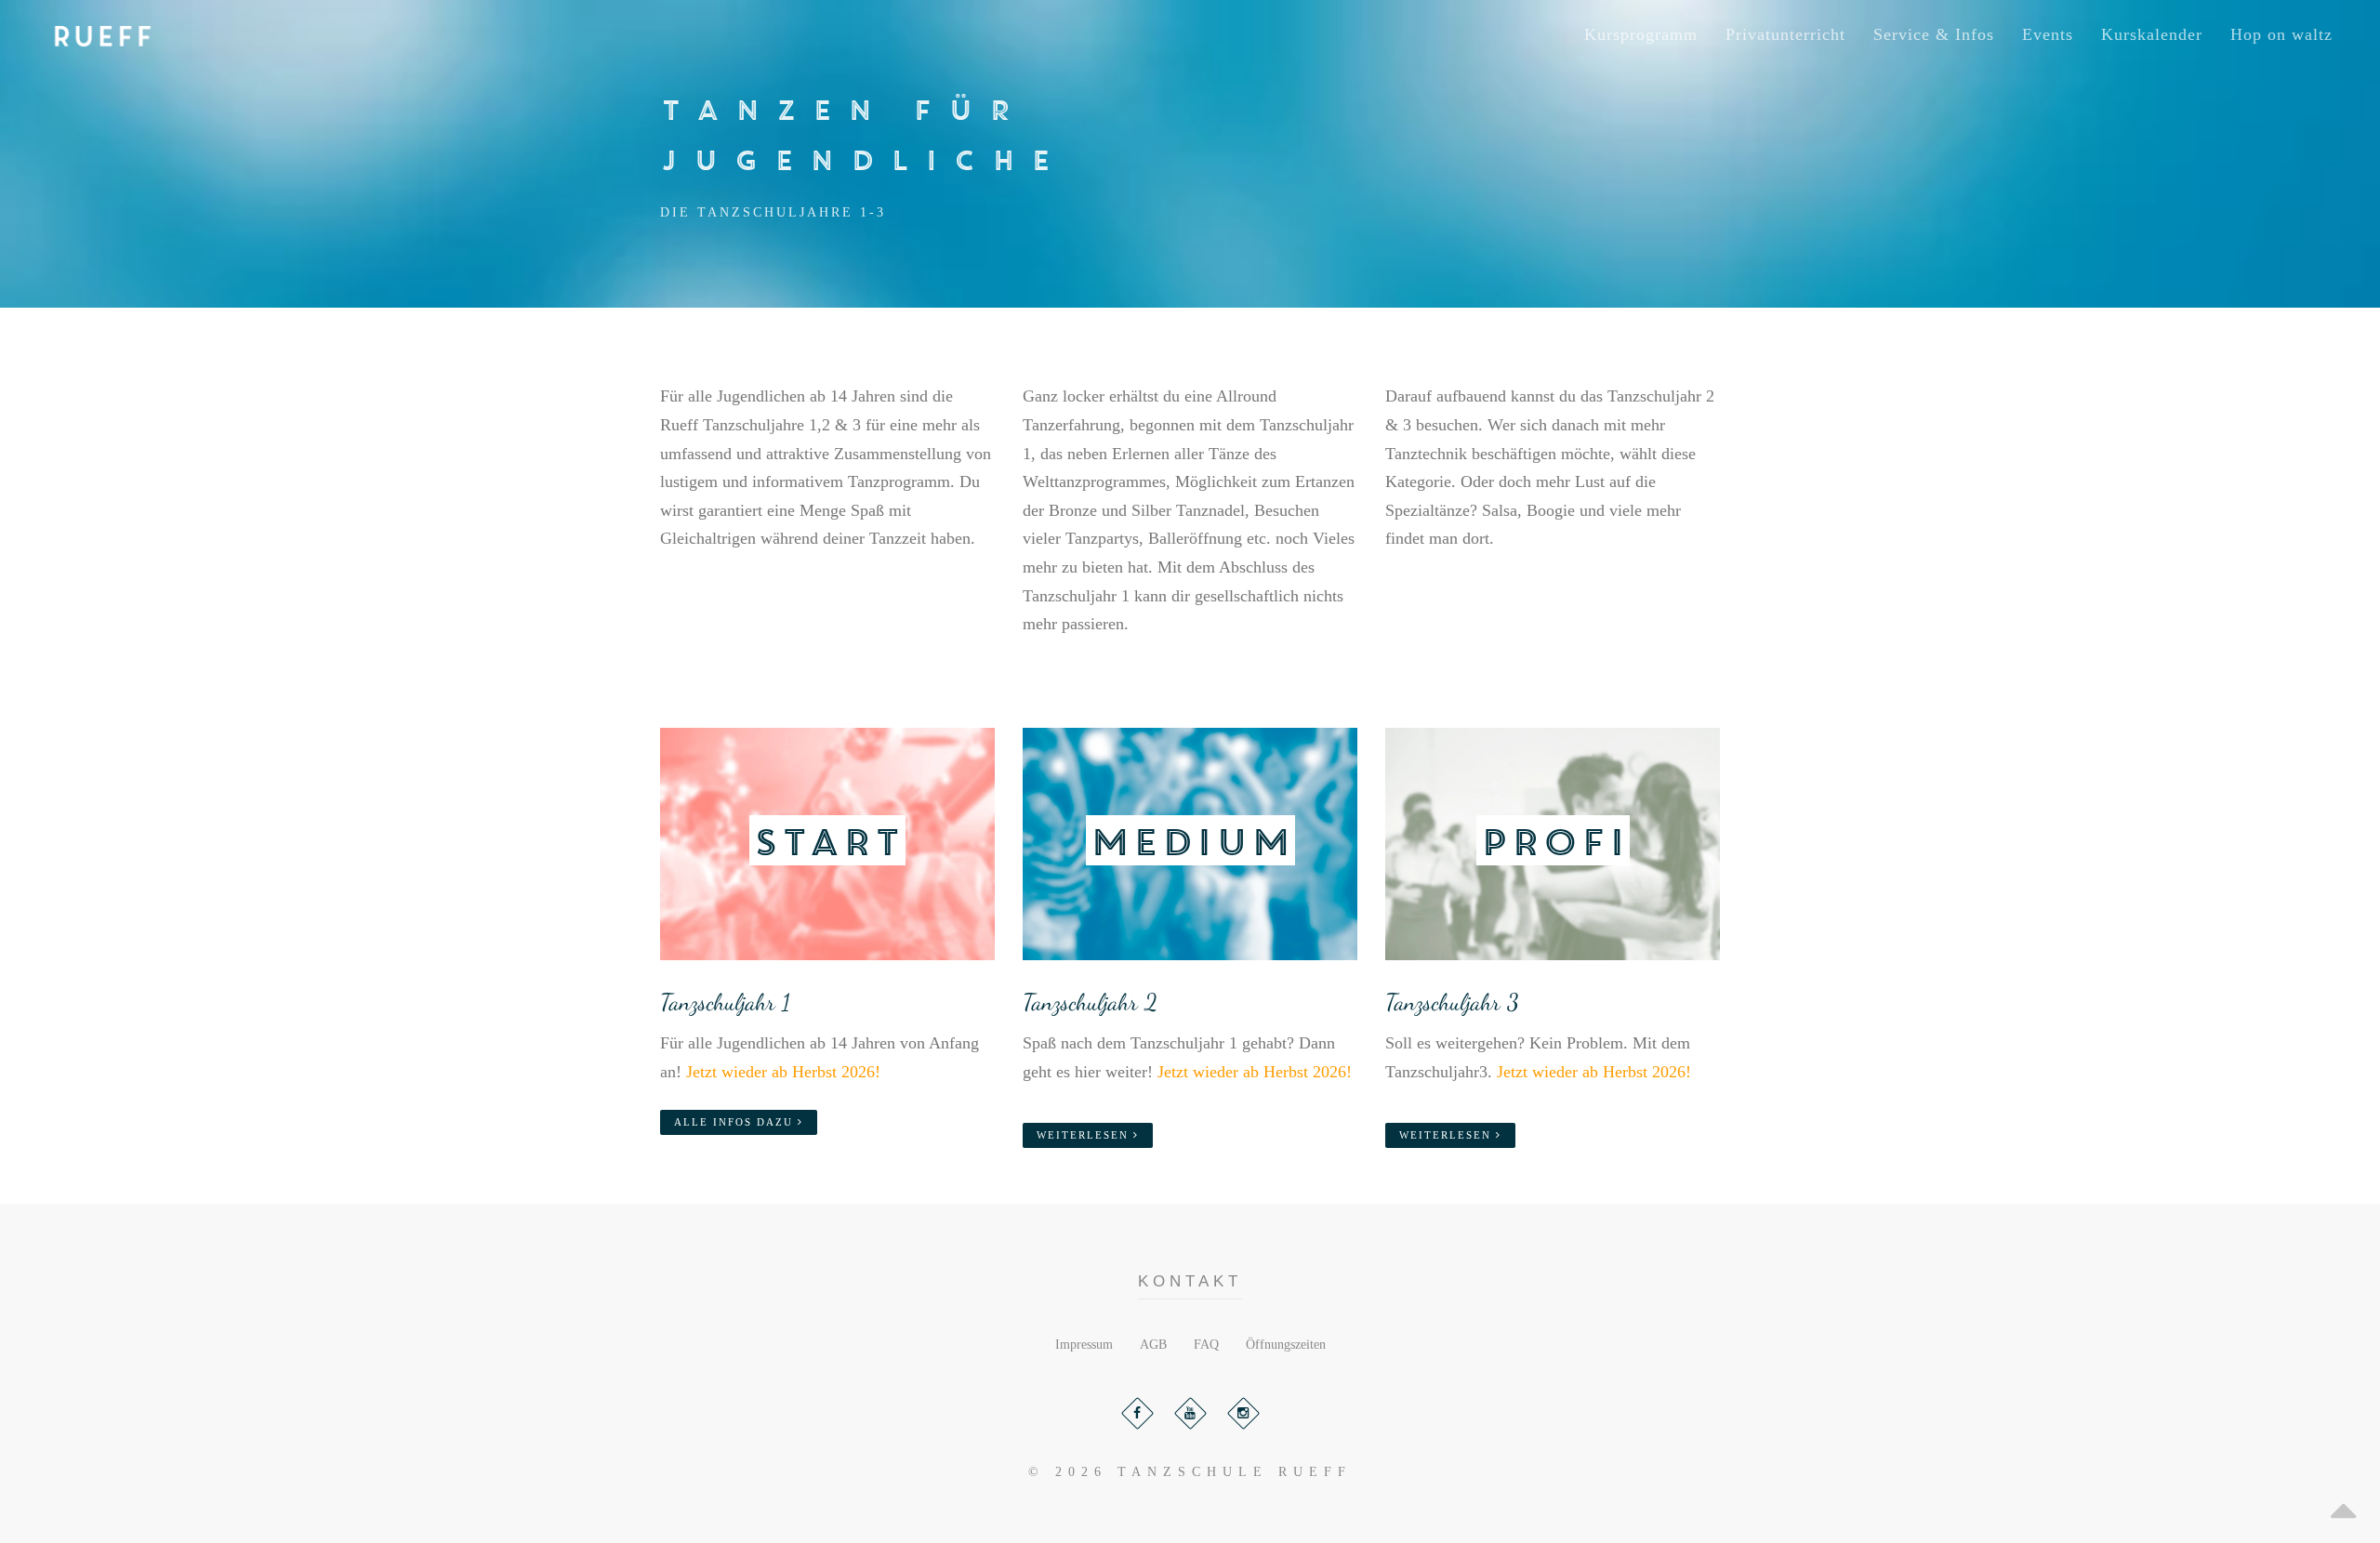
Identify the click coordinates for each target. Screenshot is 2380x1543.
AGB (1153, 1345)
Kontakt (1190, 1281)
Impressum (1084, 1345)
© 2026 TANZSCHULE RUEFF (1190, 1472)
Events (2048, 34)
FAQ (1206, 1345)
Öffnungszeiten (1286, 1345)
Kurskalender (2152, 34)
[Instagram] (1243, 1413)
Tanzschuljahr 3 (1452, 1002)
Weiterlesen (1085, 1135)
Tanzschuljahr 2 (1090, 1002)
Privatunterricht (1785, 34)
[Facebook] (1137, 1413)
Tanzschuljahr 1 (725, 1002)
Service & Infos (1934, 34)
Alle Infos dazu (736, 1122)
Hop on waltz (2281, 34)
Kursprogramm (1641, 34)
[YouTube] (1190, 1413)
